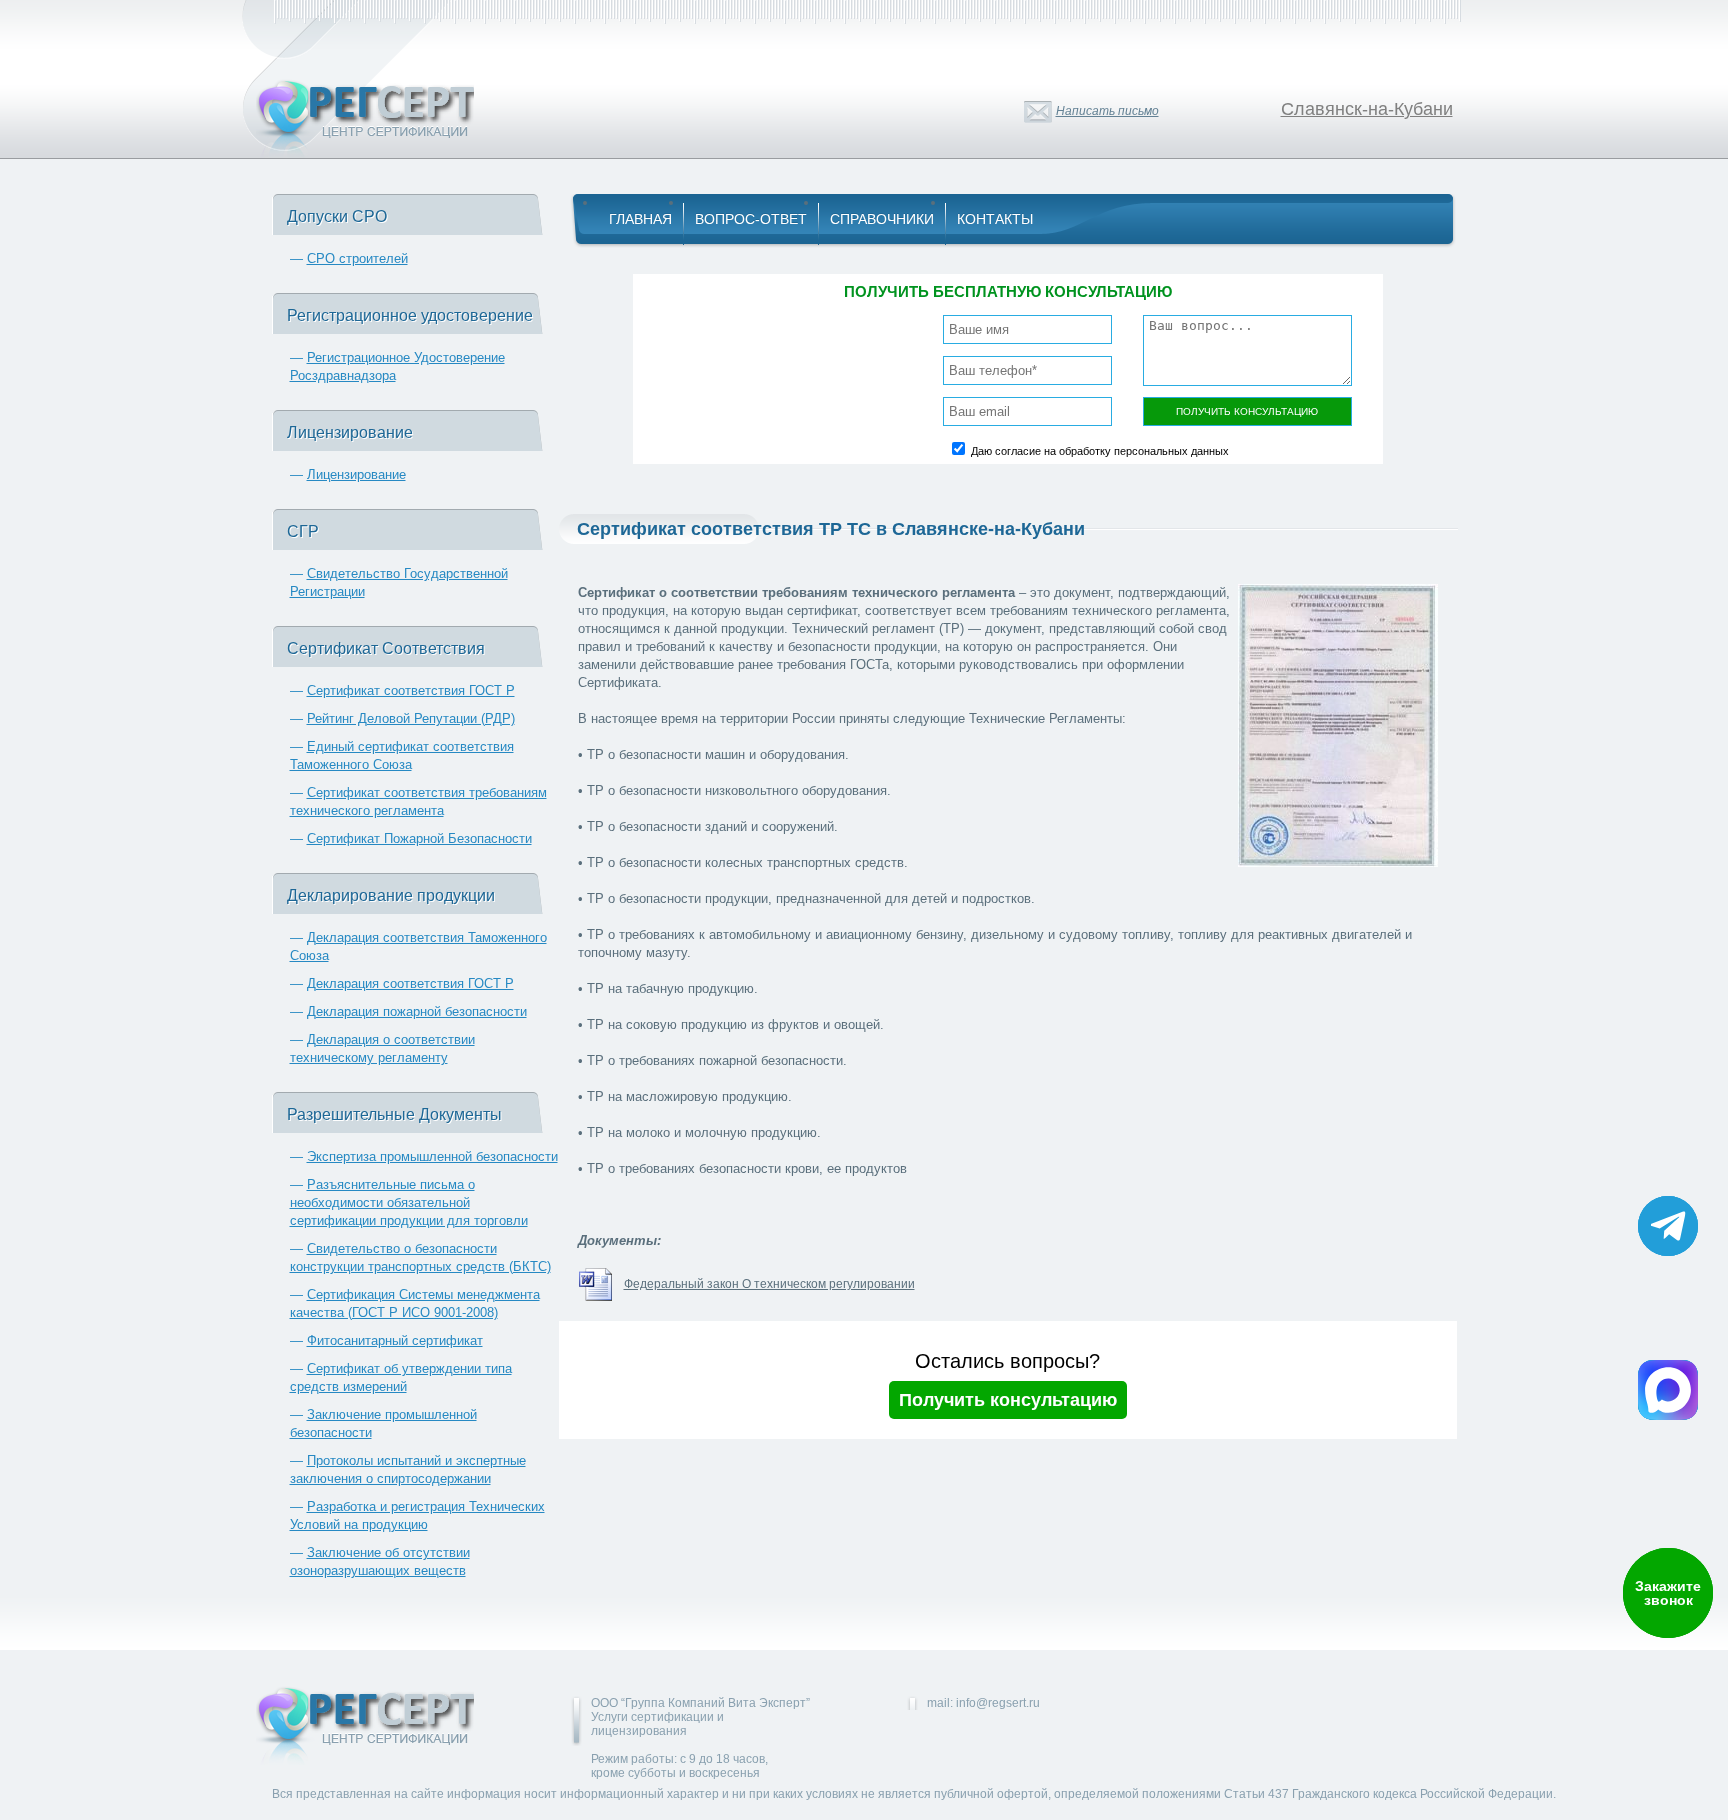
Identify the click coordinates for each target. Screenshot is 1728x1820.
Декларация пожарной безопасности (417, 1011)
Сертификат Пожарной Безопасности (419, 838)
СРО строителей (357, 258)
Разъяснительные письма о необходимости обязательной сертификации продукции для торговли (409, 1202)
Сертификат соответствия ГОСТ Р (411, 690)
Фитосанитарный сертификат (395, 1340)
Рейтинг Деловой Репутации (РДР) (411, 718)
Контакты (995, 219)
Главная (640, 219)
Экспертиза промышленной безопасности (432, 1156)
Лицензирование (356, 474)
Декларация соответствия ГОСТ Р (410, 983)
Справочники (882, 219)
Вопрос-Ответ (751, 219)
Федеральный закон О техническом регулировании (769, 1284)
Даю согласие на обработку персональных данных (1100, 451)
